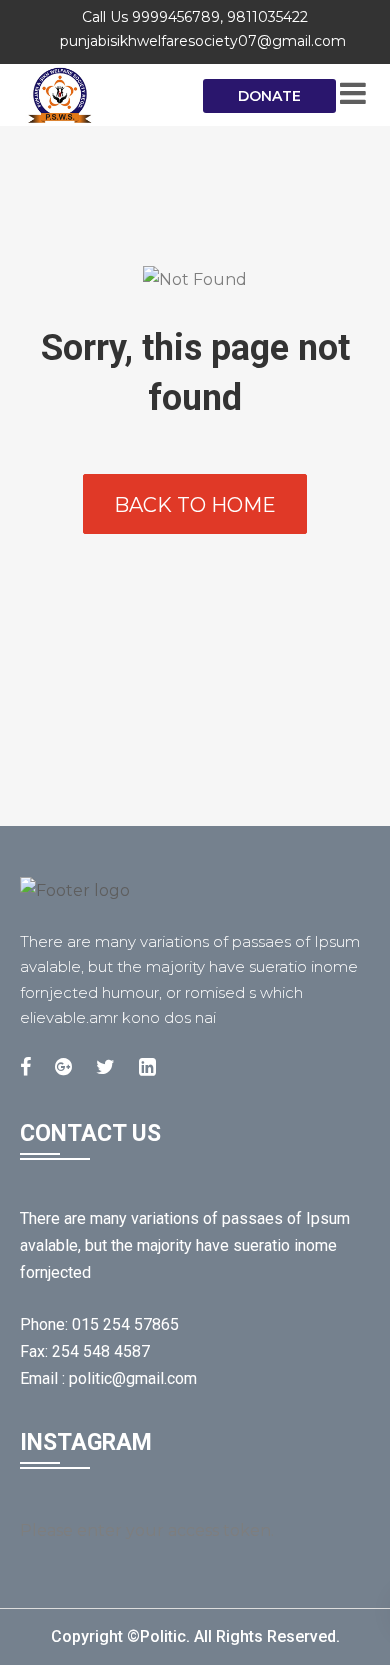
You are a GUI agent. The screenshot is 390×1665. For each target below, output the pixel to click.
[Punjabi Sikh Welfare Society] (100, 95)
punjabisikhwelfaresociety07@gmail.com (203, 41)
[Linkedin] (147, 1067)
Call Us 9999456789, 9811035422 (195, 17)
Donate (269, 96)
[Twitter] (105, 1067)
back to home (195, 505)
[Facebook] (25, 1067)
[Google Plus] (63, 1067)
